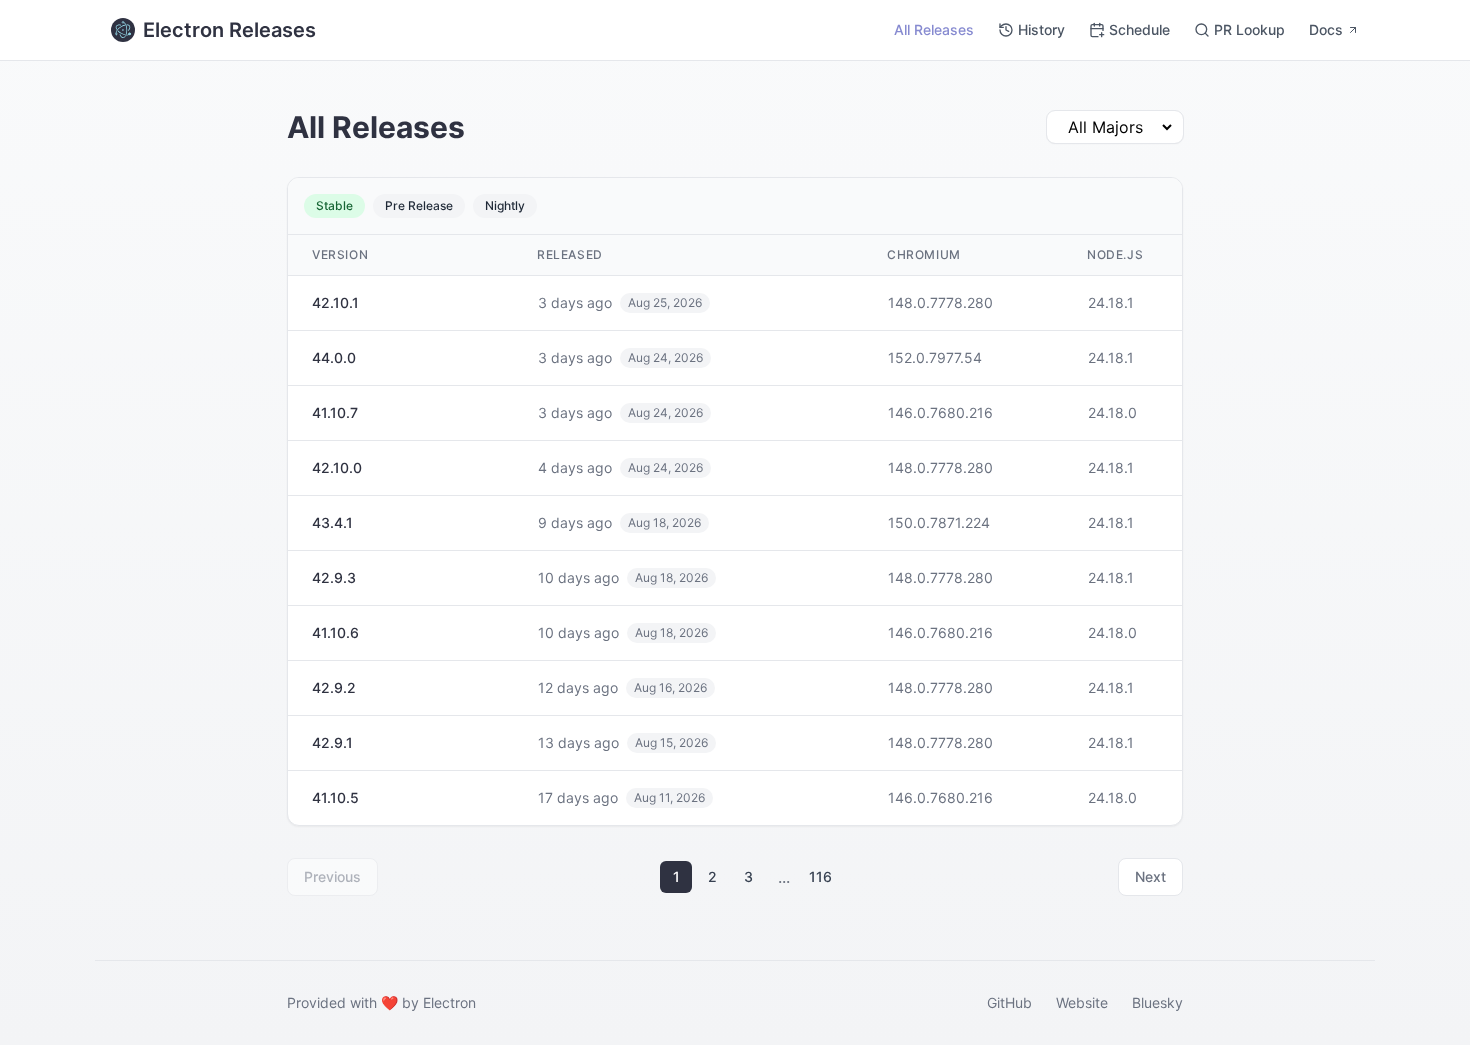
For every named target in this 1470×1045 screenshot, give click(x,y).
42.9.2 (334, 687)
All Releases (934, 29)
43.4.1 (332, 522)
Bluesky (1157, 1002)
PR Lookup (1249, 29)
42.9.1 (332, 742)
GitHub (1009, 1002)
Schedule (1139, 29)
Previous (332, 876)
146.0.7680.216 (940, 412)
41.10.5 (335, 797)
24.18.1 (1111, 302)
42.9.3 (334, 577)
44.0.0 (334, 357)
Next (1150, 876)
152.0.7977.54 (935, 357)
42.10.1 (335, 302)
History (1041, 29)
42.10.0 (337, 467)
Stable (334, 205)
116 (820, 876)
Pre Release (419, 205)
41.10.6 (335, 632)
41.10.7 (335, 412)
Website (1082, 1002)
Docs (1326, 29)
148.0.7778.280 (940, 302)
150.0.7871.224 (939, 522)
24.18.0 (1112, 412)
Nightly (505, 205)
